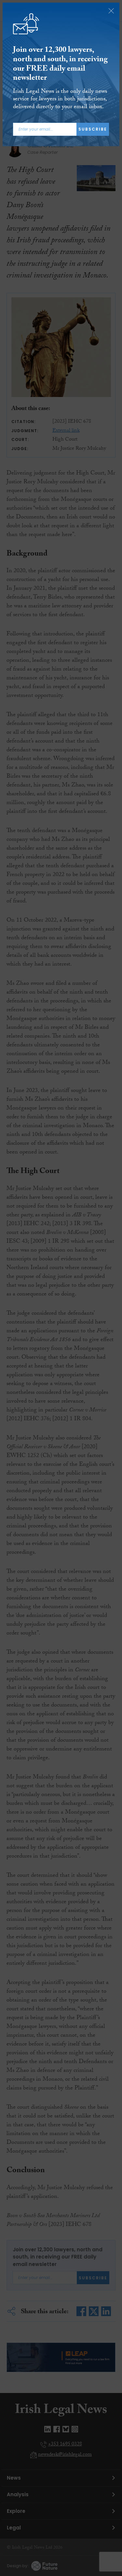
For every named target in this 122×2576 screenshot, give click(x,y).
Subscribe (93, 129)
